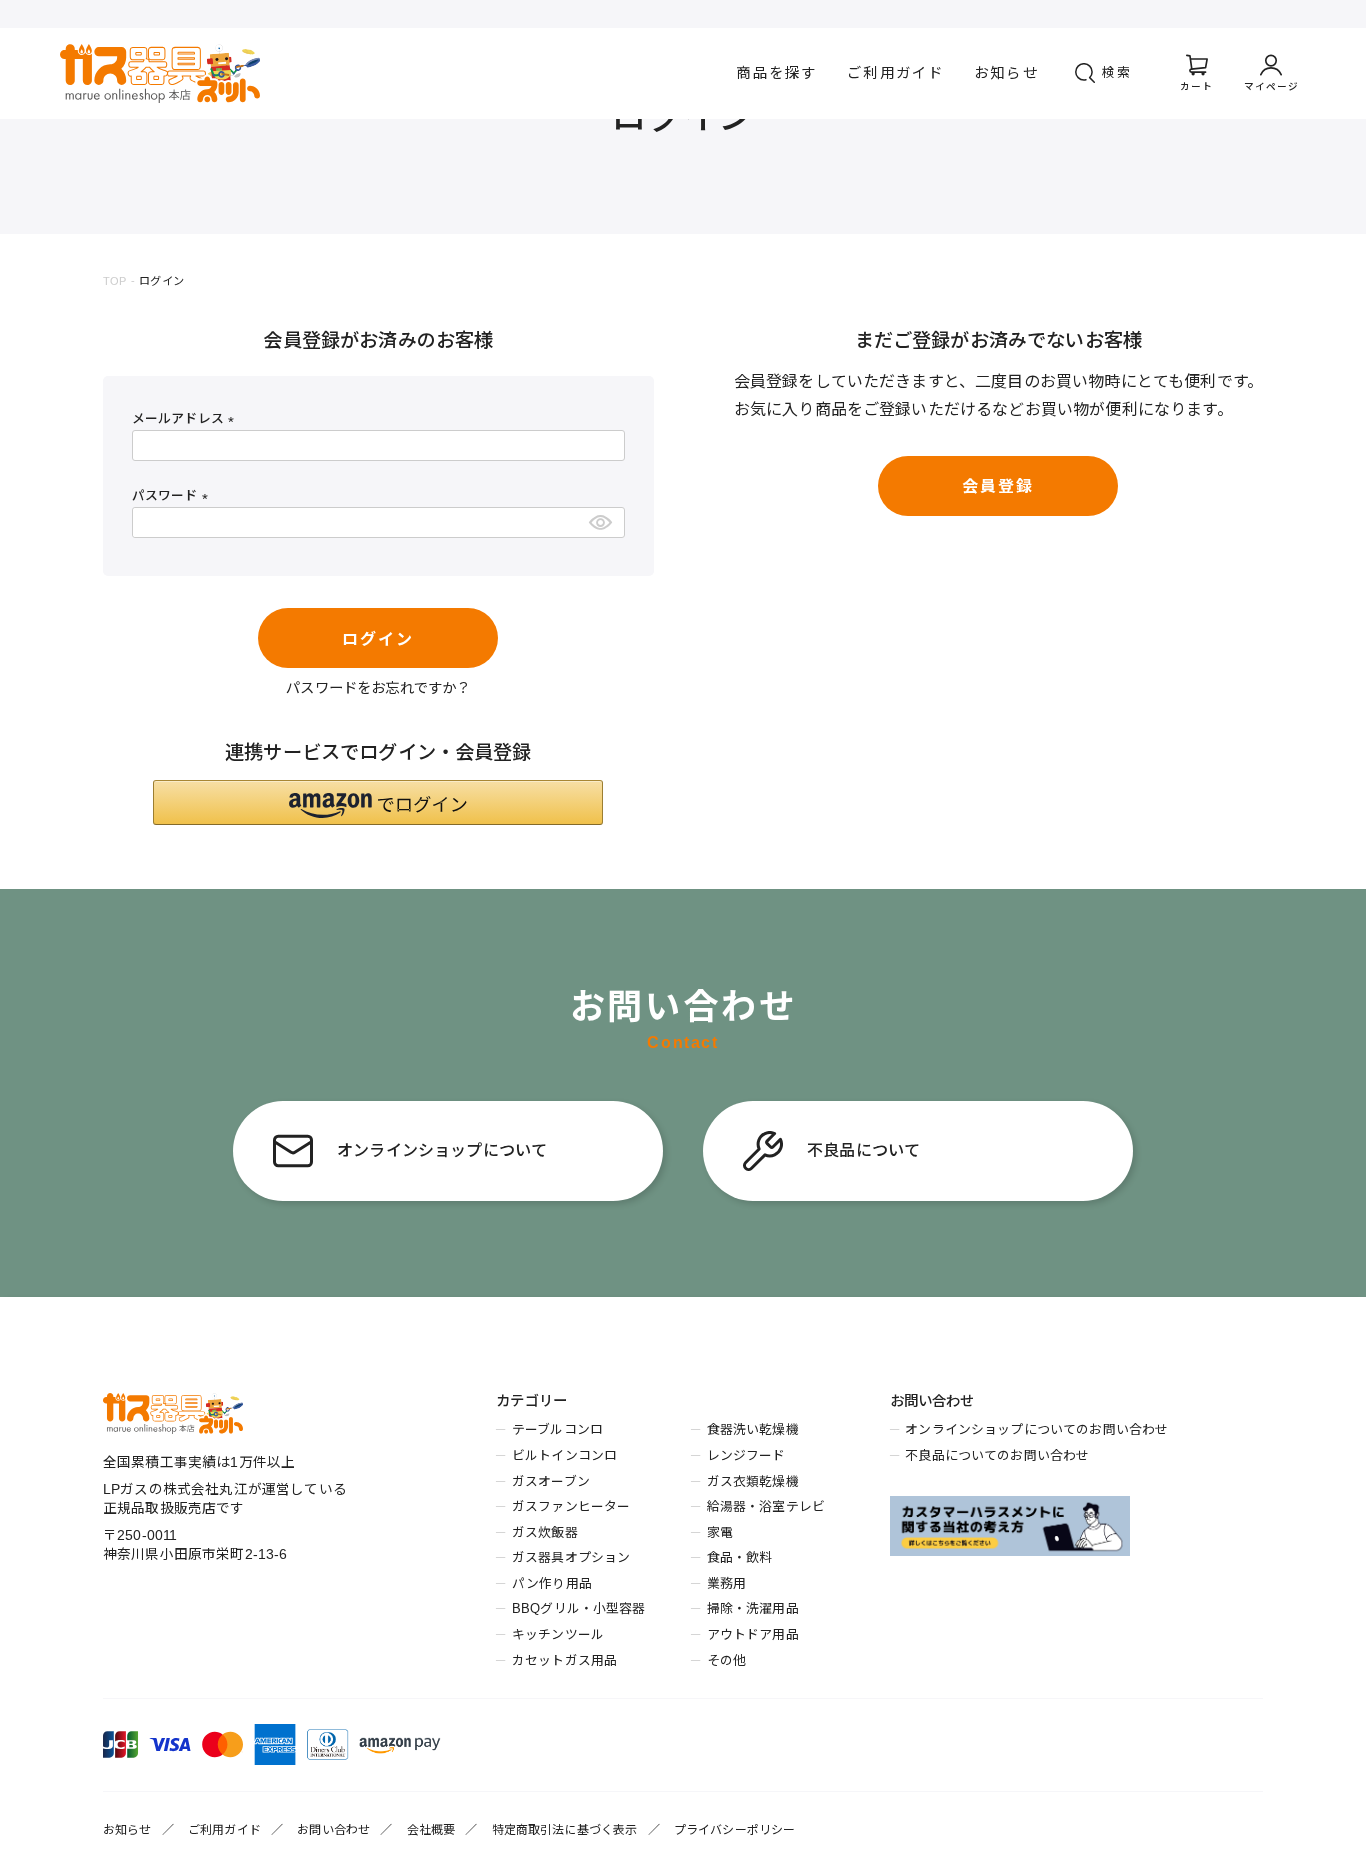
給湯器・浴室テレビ (766, 1506)
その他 (726, 1660)
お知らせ (1006, 73)
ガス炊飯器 (544, 1532)
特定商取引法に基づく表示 (565, 1830)
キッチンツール (558, 1634)
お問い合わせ (333, 1830)
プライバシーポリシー (735, 1830)
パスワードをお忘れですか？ (378, 688)
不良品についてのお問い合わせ (997, 1455)
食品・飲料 (739, 1557)
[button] (378, 802)
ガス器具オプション (571, 1557)
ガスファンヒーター (571, 1506)
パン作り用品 (552, 1583)
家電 (720, 1532)
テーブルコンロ (557, 1429)
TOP (114, 281)
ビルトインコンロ (564, 1455)
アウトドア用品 (753, 1634)
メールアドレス (186, 418)
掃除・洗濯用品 (753, 1608)
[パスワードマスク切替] (603, 522)
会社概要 (431, 1830)
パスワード (173, 495)
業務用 (726, 1583)
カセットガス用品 (564, 1660)
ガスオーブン (551, 1481)
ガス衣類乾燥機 (753, 1481)
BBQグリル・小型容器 (578, 1608)
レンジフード (746, 1455)
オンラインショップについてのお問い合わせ (1036, 1429)
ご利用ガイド (895, 73)
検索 (1117, 72)
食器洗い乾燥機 (753, 1429)
